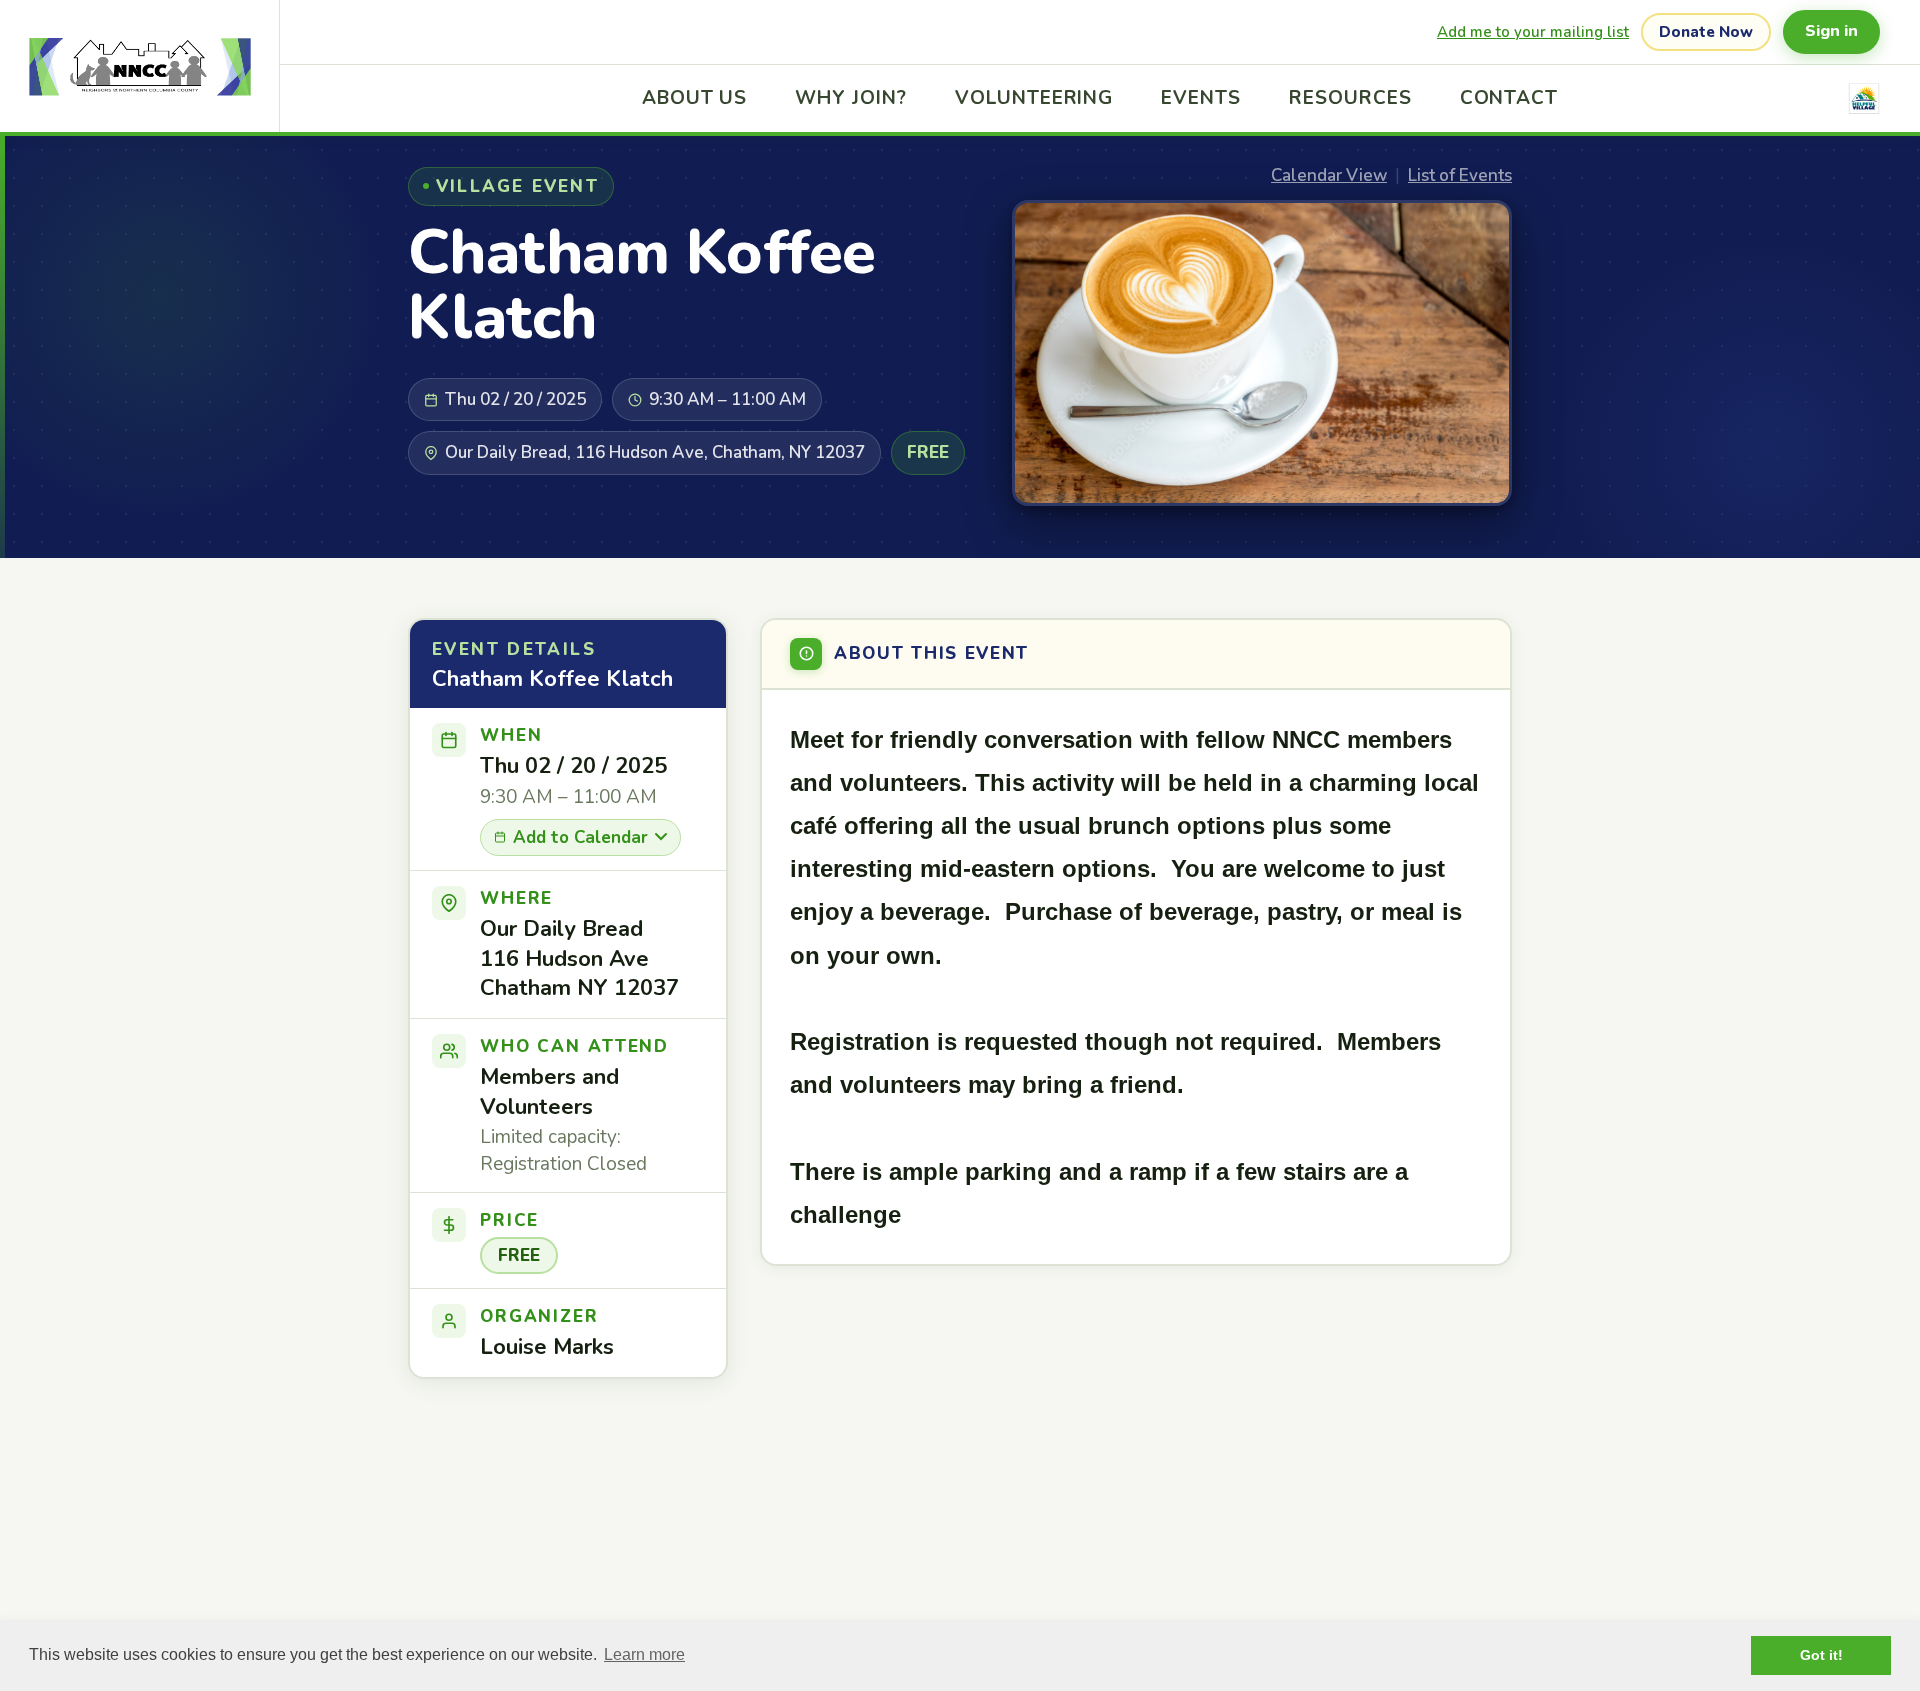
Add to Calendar (580, 837)
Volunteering (1034, 98)
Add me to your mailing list (1533, 32)
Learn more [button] (644, 1654)
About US (695, 98)
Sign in (1831, 31)
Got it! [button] (1821, 1655)
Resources (1350, 98)
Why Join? (851, 98)
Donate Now (1706, 32)
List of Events (1460, 175)
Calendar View (1329, 175)
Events (1201, 98)
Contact (1509, 98)
